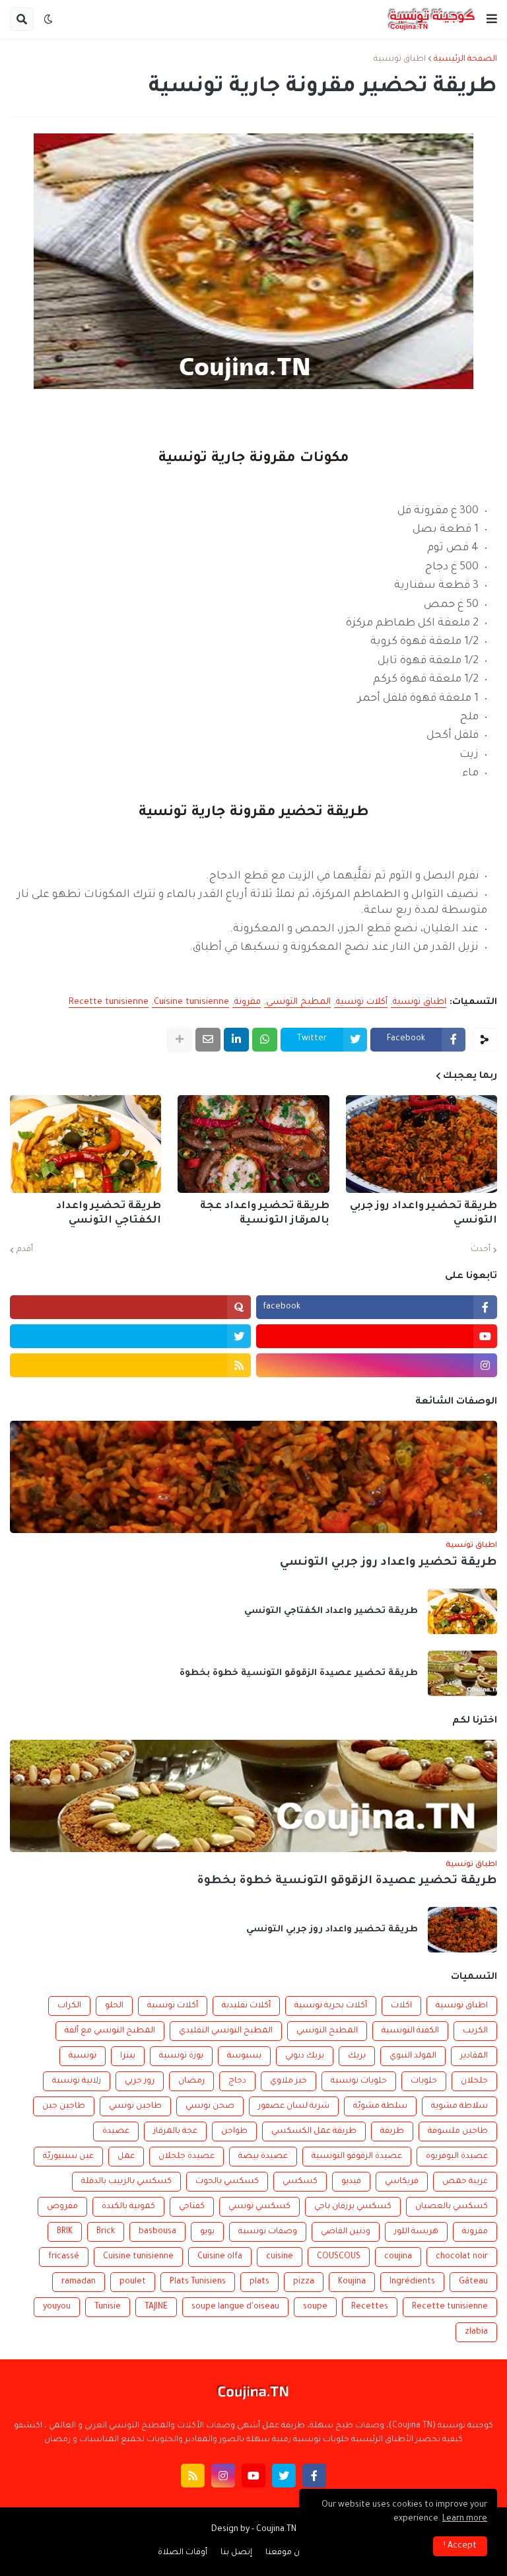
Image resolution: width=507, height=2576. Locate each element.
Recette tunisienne (109, 1002)
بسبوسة (244, 2056)
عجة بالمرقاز (175, 2131)
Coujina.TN (276, 2530)
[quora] (130, 1307)
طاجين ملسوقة (458, 2131)
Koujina (352, 2282)
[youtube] (377, 1336)
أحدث (481, 1250)
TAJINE (156, 2307)
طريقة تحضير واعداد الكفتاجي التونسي (109, 1214)
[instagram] (377, 1365)
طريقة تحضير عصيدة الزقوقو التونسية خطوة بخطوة (299, 1673)
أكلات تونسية (362, 1002)
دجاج (237, 2081)
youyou (57, 2307)
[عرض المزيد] (180, 1040)
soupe (315, 2307)
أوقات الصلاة (183, 2553)
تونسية (83, 2056)
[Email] (208, 1040)
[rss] (130, 1365)
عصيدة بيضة (263, 2157)
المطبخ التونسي (298, 1002)
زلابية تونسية (77, 2081)
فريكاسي (402, 2182)
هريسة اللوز (416, 2232)
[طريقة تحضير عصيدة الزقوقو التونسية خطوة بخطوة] (462, 1673)
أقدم (25, 1250)
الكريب (475, 2031)
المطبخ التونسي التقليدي (226, 2031)
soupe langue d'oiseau (235, 2307)
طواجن (234, 2131)
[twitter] (130, 1336)
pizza (304, 2282)
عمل (126, 2157)
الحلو (114, 2006)
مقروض (62, 2207)
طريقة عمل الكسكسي (314, 2131)
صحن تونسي (210, 2106)
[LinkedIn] (236, 1040)
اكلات (401, 2006)
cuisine (280, 2257)
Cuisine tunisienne (191, 1002)
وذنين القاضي (346, 2232)
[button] (492, 19)
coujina (398, 2257)
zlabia (476, 2332)
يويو (207, 2232)
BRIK (65, 2232)
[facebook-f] (314, 2476)
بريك (357, 2056)
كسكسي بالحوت (227, 2182)
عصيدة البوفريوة (457, 2157)
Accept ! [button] (460, 2546)
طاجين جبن (64, 2106)
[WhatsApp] (265, 1040)
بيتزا (128, 2056)
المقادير (474, 2056)
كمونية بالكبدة (128, 2207)
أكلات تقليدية (246, 2006)
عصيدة (116, 2131)
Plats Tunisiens (198, 2282)
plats (259, 2282)
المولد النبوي (413, 2056)
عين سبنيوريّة (68, 2157)
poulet (133, 2282)
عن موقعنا (285, 2553)
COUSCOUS (339, 2257)
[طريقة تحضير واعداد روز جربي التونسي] (422, 1144)
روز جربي (140, 2081)
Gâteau (473, 2282)
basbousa (157, 2232)
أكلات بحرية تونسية (331, 2006)
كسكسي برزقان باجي (353, 2207)
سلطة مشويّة (380, 2106)
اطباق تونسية (400, 59)
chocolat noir (462, 2257)
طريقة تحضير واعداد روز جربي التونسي (423, 1214)
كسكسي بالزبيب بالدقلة (126, 2182)
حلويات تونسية (359, 2081)
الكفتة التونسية (410, 2031)
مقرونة (248, 1002)
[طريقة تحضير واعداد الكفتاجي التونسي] (85, 1144)
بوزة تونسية (181, 2056)
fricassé (64, 2257)
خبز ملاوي (288, 2081)
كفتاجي (192, 2207)
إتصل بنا (236, 2553)
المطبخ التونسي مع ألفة (110, 2031)
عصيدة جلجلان (186, 2157)
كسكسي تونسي (259, 2207)
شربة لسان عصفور (294, 2106)
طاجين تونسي (135, 2106)
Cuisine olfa (220, 2257)
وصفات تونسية (268, 2232)
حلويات (424, 2081)
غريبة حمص (465, 2182)
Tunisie (108, 2307)
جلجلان (474, 2081)
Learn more (465, 2519)
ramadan (79, 2282)
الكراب (69, 2006)
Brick (106, 2232)
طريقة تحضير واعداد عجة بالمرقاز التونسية (264, 1214)
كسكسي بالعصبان (452, 2207)
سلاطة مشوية (459, 2106)
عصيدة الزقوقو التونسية (357, 2157)
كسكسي (300, 2182)
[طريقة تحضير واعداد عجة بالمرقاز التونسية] (253, 1144)
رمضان (191, 2081)
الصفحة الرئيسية (465, 59)
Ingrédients (412, 2282)
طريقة (392, 2131)
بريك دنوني (305, 2056)
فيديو (351, 2182)
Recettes (370, 2307)
